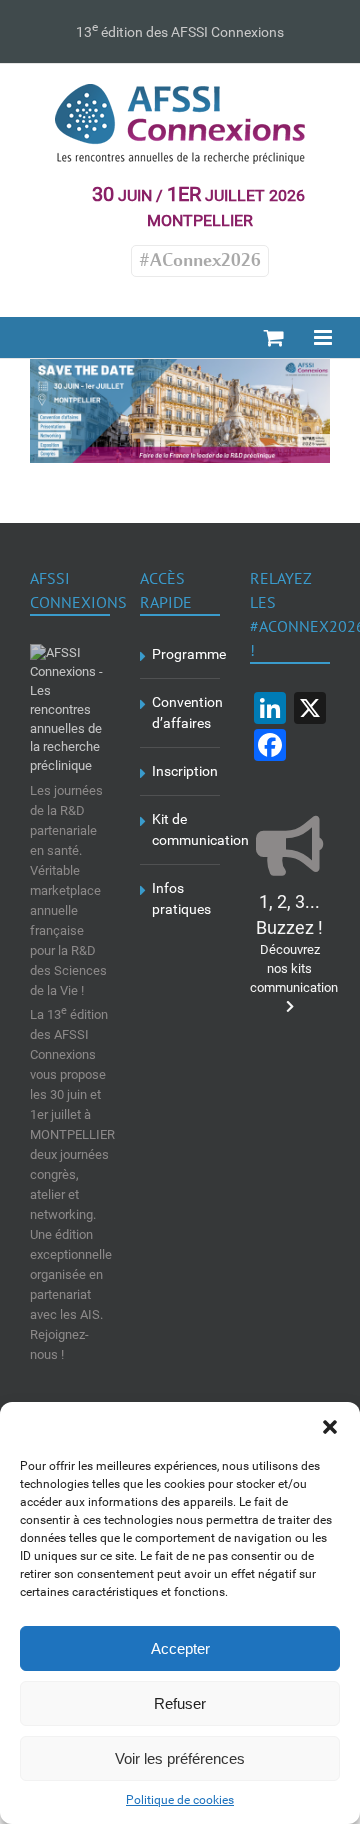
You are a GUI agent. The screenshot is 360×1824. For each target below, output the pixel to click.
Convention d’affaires (181, 712)
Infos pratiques (181, 898)
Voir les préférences (180, 1758)
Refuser (180, 1703)
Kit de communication (181, 829)
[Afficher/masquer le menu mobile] (324, 337)
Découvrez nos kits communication (294, 945)
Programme (181, 654)
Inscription (181, 771)
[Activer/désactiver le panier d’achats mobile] (274, 337)
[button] (330, 1427)
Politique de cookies (180, 1800)
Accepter (180, 1648)
